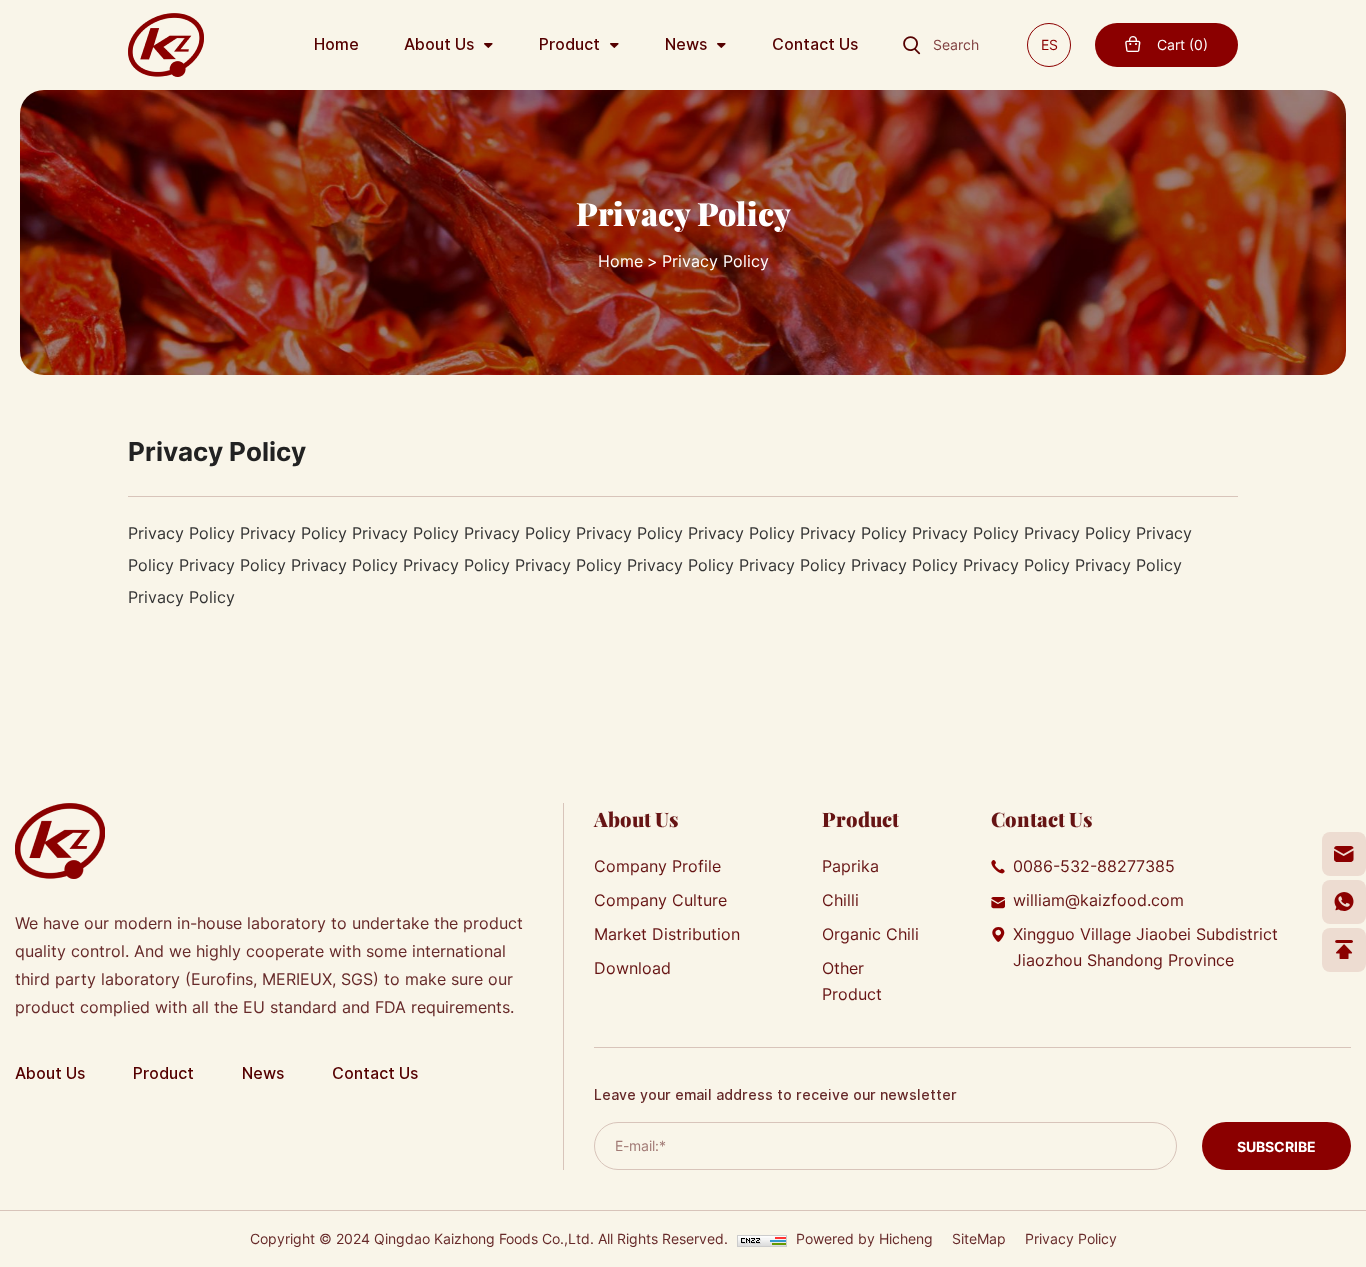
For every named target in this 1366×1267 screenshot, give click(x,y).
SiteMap (979, 1238)
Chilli (840, 900)
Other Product (852, 981)
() (1182, 44)
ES (1049, 44)
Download (632, 968)
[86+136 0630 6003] (1344, 902)
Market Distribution (667, 934)
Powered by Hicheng (864, 1238)
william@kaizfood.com (1098, 900)
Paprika (850, 866)
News (686, 44)
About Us (439, 44)
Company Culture (660, 900)
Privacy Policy (715, 261)
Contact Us (815, 44)
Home (336, 44)
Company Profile (657, 866)
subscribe (1276, 1146)
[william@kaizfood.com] (1344, 854)
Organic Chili (870, 934)
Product (569, 44)
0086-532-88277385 (1094, 866)
